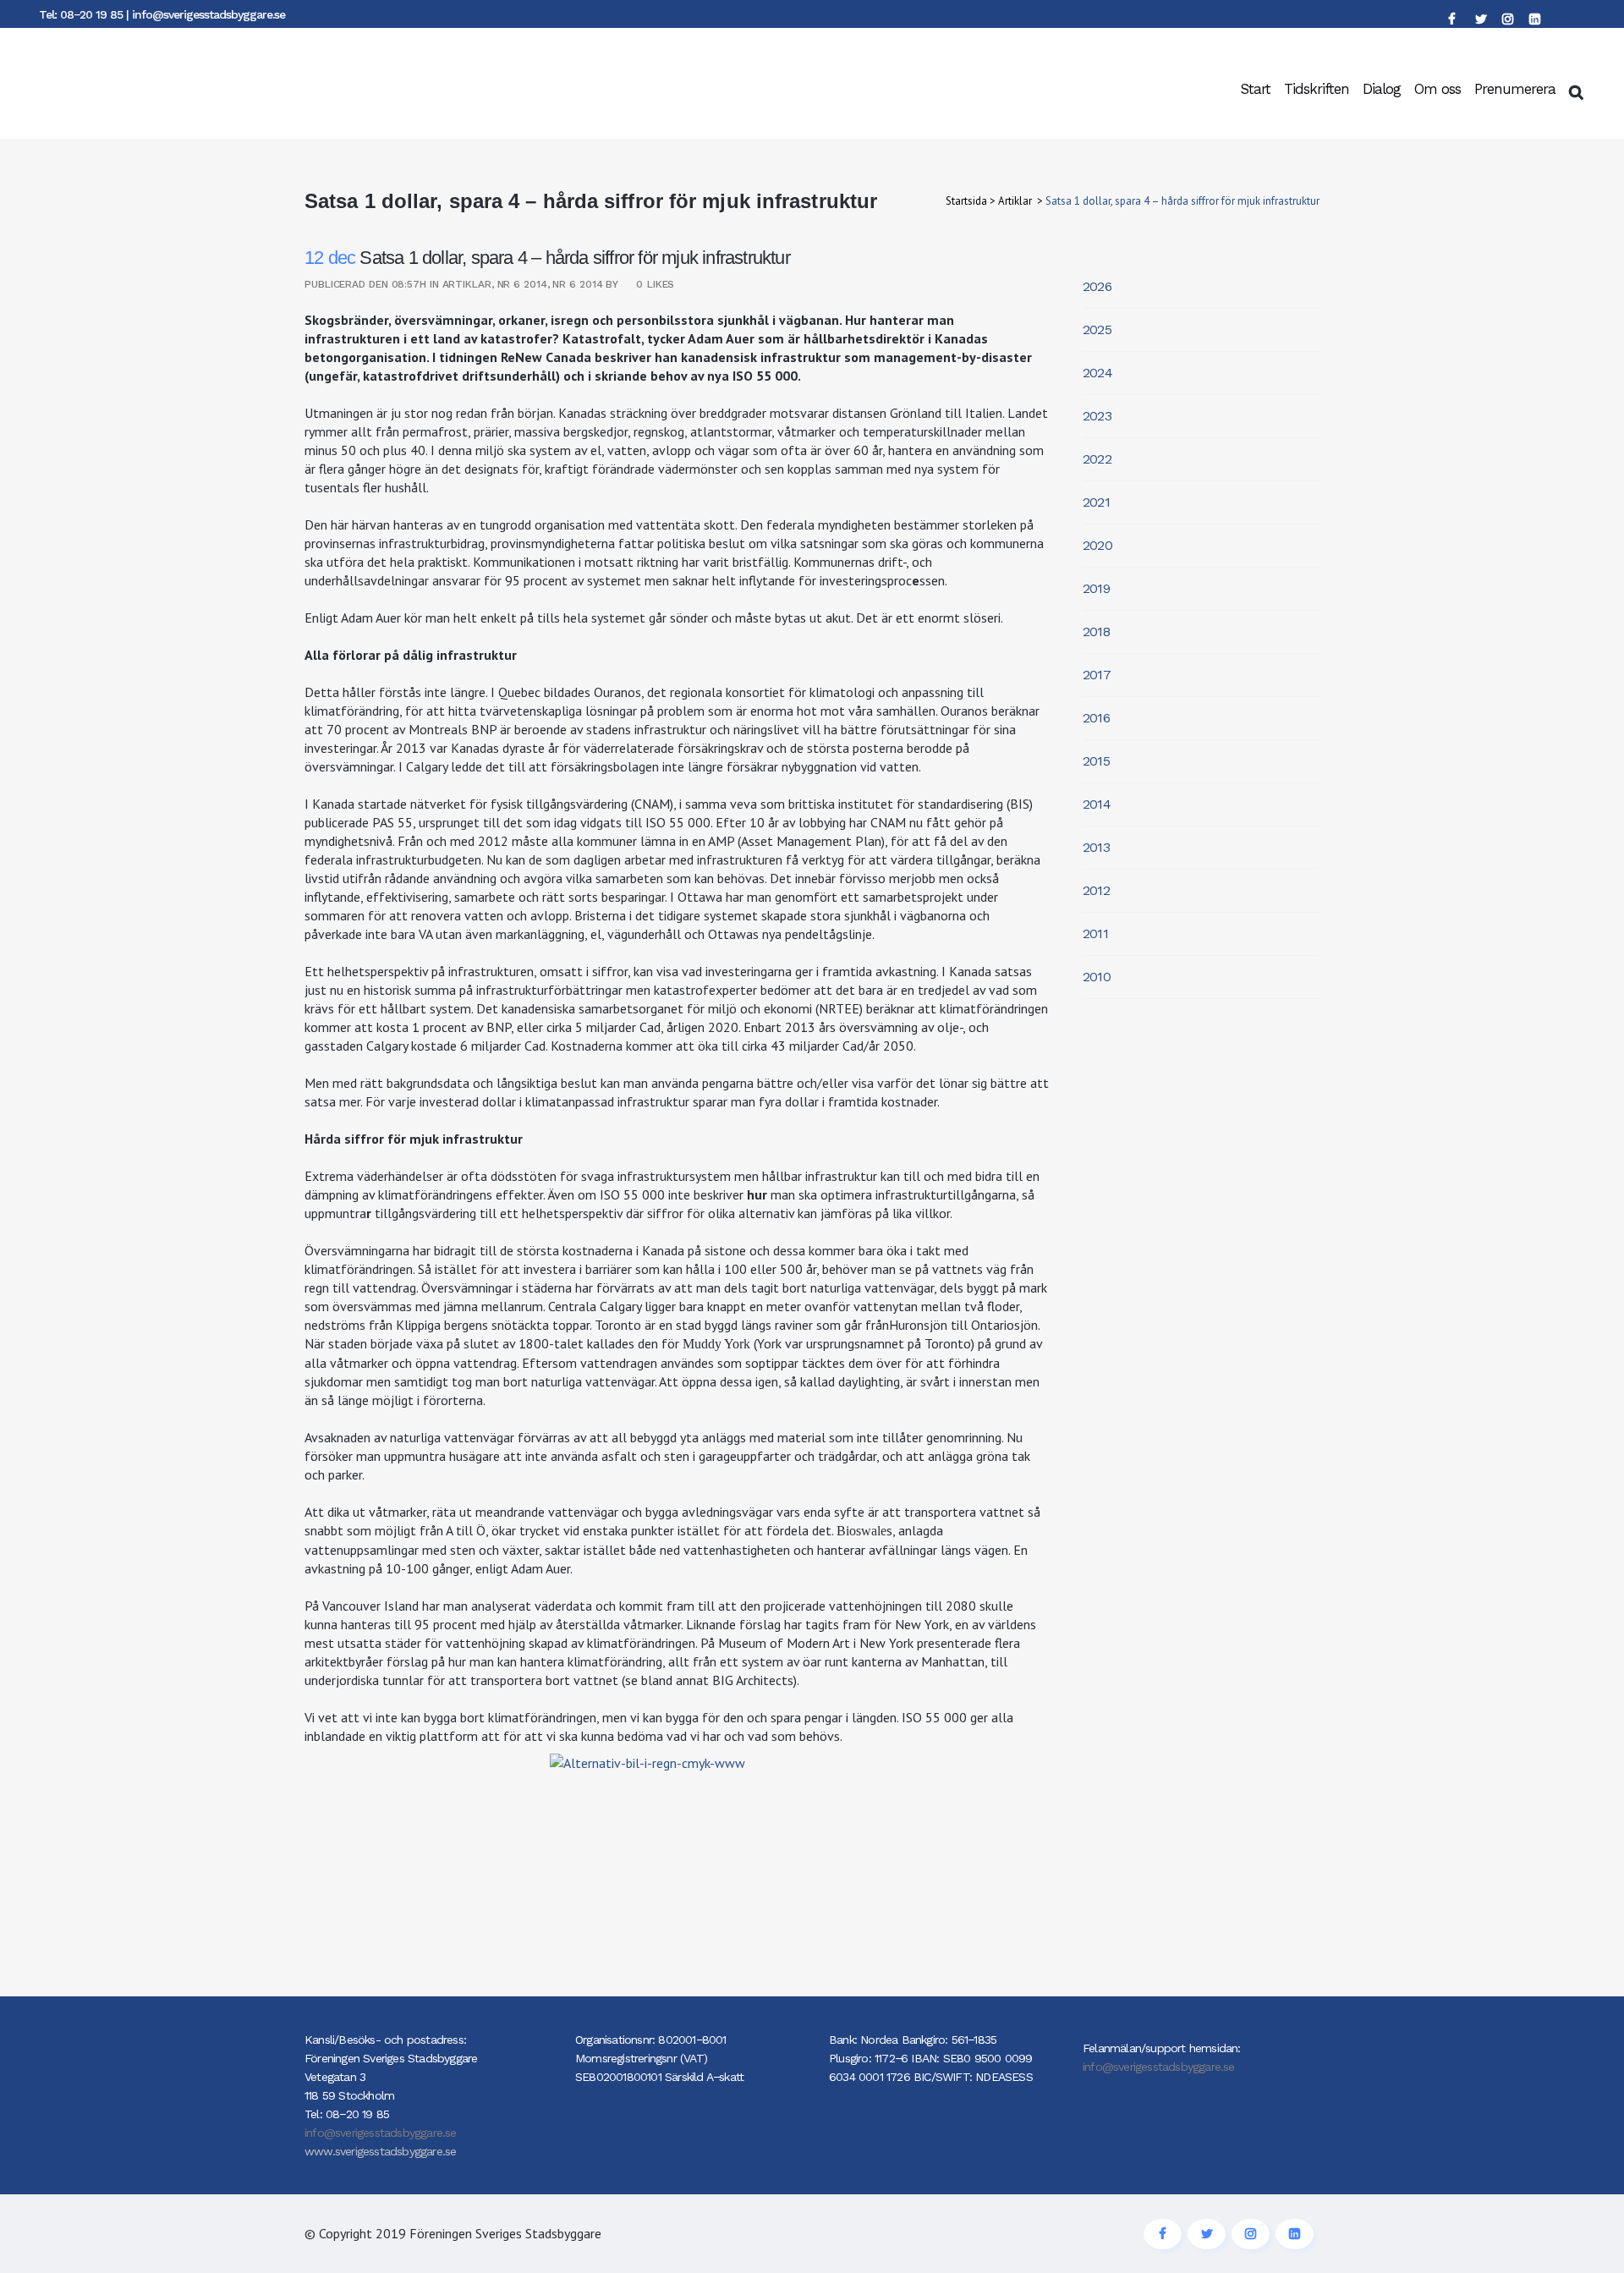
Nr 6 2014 (522, 284)
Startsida (966, 201)
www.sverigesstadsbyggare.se (380, 2151)
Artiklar (1015, 201)
